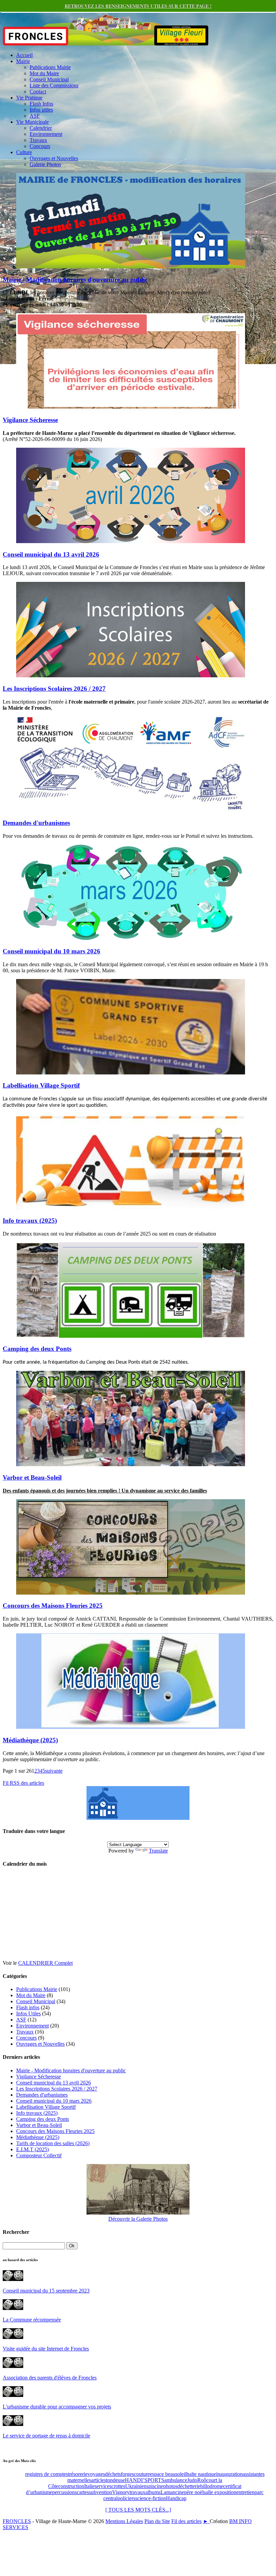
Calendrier (41, 128)
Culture (24, 152)
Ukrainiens (137, 2486)
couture (142, 2474)
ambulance (176, 2480)
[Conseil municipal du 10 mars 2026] (131, 938)
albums (153, 2492)
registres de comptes (47, 2474)
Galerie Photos (45, 164)
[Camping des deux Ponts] (131, 1336)
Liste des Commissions (54, 85)
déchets (113, 2474)
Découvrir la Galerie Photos (138, 2219)
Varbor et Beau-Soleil (32, 1477)
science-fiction (151, 2498)
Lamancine (172, 2492)
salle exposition (220, 2492)
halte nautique (201, 2474)
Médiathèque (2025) (30, 1740)
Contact (38, 92)
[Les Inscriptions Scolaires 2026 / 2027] (131, 675)
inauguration (229, 2474)
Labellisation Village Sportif (41, 1085)
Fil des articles (186, 2521)
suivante (54, 1771)
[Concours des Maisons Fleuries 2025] (131, 1593)
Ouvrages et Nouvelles (54, 158)
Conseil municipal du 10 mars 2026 (51, 951)
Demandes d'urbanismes (36, 823)
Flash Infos (41, 104)
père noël (194, 2492)
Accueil (24, 55)
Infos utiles (41, 110)
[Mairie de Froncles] (138, 1818)
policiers (126, 2498)
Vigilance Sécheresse (30, 420)
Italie (89, 2486)
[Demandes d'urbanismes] (131, 810)
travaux (137, 2492)
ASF (35, 116)
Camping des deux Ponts (37, 1349)
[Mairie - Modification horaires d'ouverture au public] (131, 267)
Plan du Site (157, 2521)
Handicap (176, 2498)
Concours (40, 146)
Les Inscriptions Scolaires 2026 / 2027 (54, 689)
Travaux (38, 140)
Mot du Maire (44, 73)
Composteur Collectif (39, 2155)
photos (170, 2486)
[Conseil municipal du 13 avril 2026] (131, 541)
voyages (96, 2474)
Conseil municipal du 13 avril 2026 (51, 554)
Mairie (23, 61)
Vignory (121, 2492)
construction (71, 2486)
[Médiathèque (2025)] (131, 1727)
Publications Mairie (50, 67)
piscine (156, 2486)
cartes (83, 2492)
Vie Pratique (29, 98)
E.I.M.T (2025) (32, 2149)
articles (99, 2480)
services (103, 2486)
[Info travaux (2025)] (131, 1207)
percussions (64, 2492)
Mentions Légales (124, 2521)
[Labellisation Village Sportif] (131, 1073)
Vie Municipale (32, 122)
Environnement (46, 134)
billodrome (212, 2486)
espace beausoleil (168, 2474)
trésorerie (78, 2474)
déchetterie (189, 2486)
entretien (245, 2492)
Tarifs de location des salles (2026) (53, 2143)
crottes (118, 2486)
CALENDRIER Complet (45, 1963)
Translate (158, 1851)
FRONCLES (17, 2521)
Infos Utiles (28, 2014)
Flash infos (28, 2007)
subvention (100, 2492)
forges (127, 2474)
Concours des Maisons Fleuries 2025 (53, 1606)
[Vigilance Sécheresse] (131, 407)
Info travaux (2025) (30, 1221)
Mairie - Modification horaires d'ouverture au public (75, 280)
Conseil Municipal (49, 79)
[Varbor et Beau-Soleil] (131, 1464)
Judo (192, 2480)
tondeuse (115, 2480)
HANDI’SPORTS (145, 2480)
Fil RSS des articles (23, 1783)
